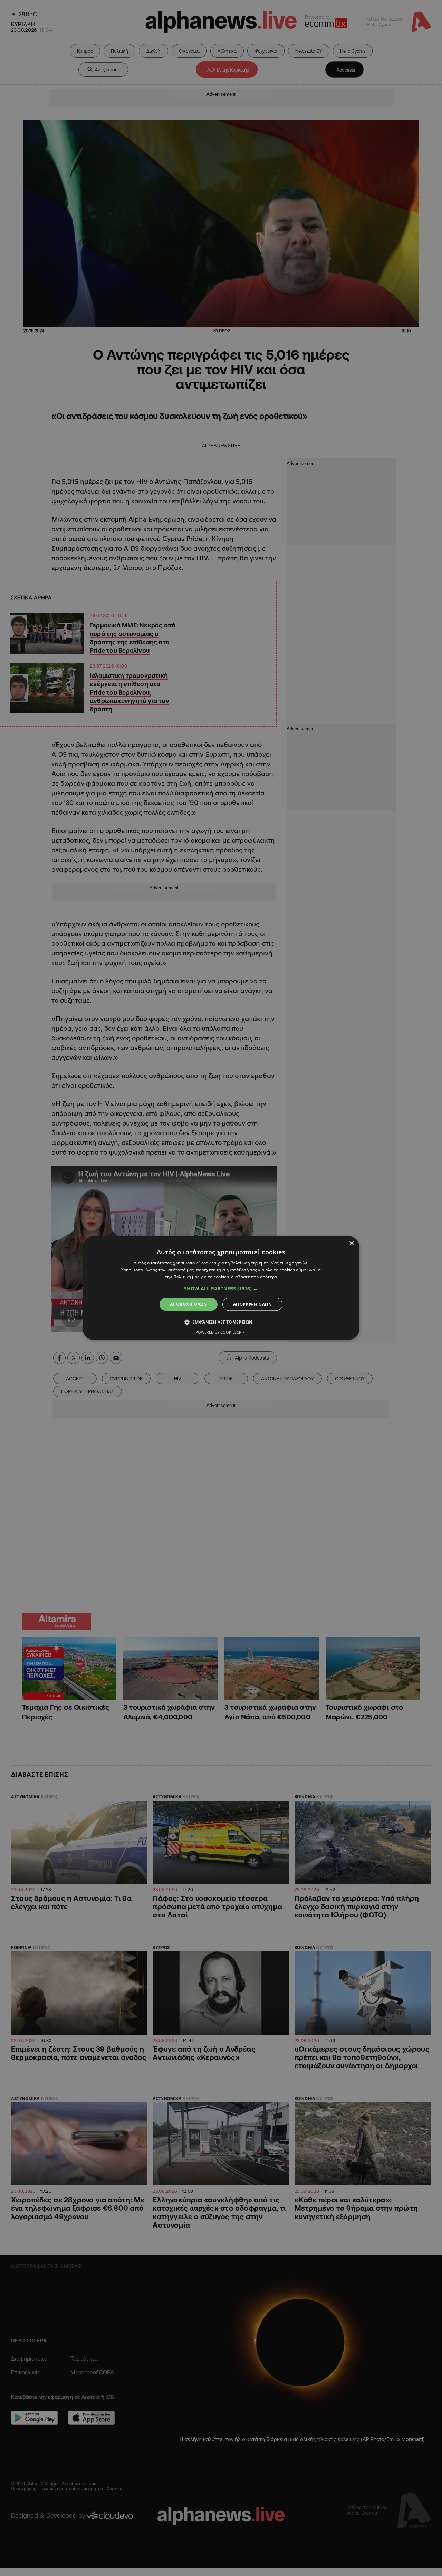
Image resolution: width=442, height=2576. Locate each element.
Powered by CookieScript (221, 1332)
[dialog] (221, 1288)
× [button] (351, 1244)
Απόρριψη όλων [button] (252, 1304)
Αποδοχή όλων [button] (189, 1304)
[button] (221, 1289)
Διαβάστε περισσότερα (254, 1277)
